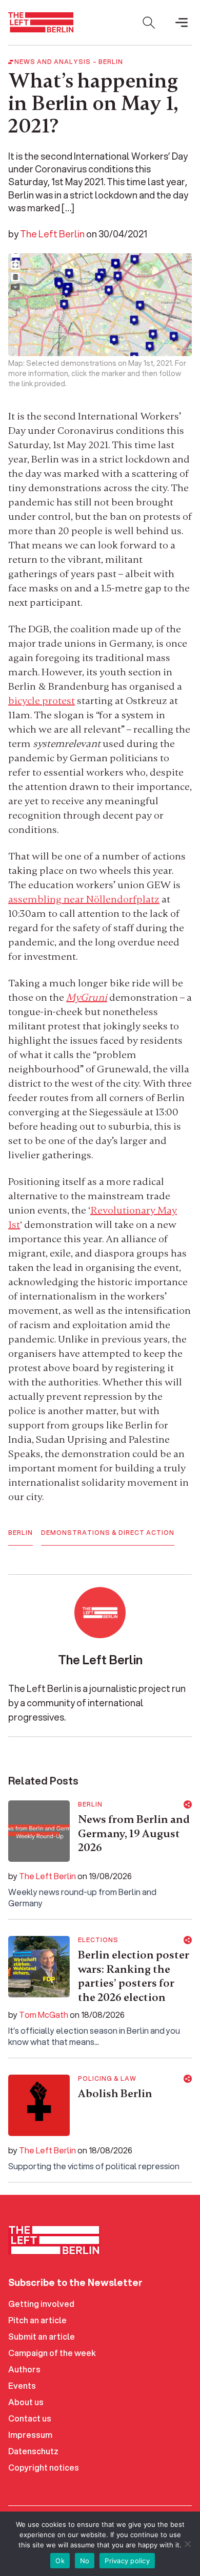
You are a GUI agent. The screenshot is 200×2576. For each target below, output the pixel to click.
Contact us (30, 2418)
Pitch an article (37, 2320)
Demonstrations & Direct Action (108, 1533)
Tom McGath (44, 2014)
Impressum (30, 2435)
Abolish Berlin (115, 2094)
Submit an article (42, 2336)
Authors (24, 2369)
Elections (98, 1940)
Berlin (111, 62)
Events (22, 2385)
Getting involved (41, 2304)
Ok (60, 2561)
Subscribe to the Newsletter (75, 2282)
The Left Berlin (52, 234)
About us (26, 2402)
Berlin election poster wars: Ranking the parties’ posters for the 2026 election (134, 1976)
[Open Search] (149, 23)
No (85, 2561)
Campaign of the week (52, 2353)
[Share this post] (188, 1804)
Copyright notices (44, 2467)
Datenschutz (33, 2451)
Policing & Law (107, 2079)
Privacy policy (127, 2561)
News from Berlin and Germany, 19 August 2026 (134, 1833)
